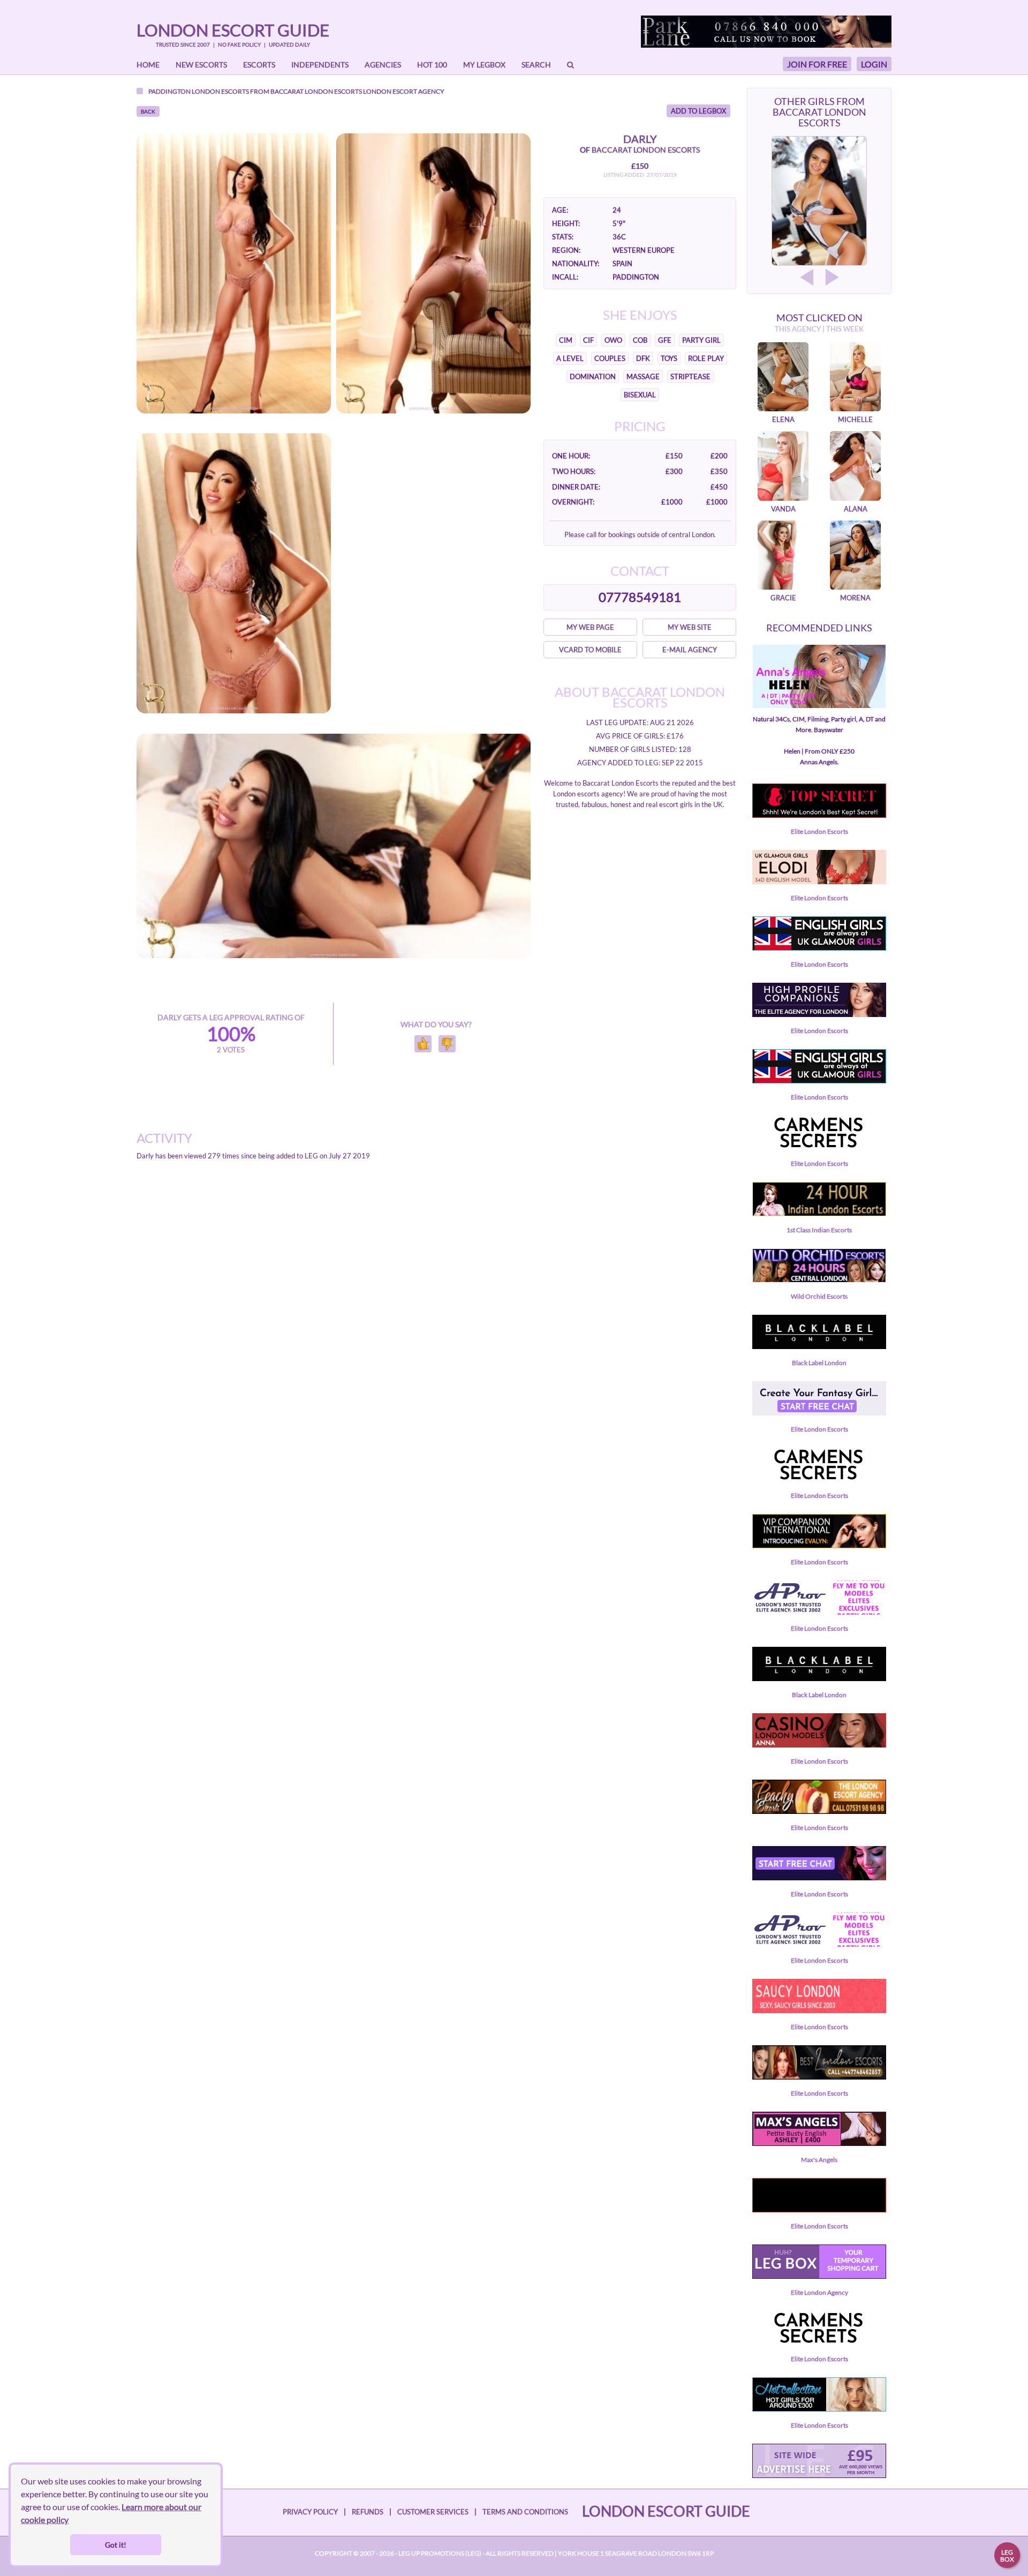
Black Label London (819, 1363)
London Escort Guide (233, 30)
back (148, 111)
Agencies (383, 65)
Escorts (259, 65)
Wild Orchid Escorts (819, 1296)
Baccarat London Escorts (316, 91)
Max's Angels (819, 2160)
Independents (320, 65)
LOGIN (874, 64)
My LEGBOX (484, 65)
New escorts (201, 65)
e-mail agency (690, 650)
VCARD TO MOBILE (590, 650)
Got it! (116, 2545)
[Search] (570, 65)
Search (536, 65)
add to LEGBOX (698, 111)
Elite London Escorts (819, 831)
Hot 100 (432, 65)
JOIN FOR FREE (817, 64)
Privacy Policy (310, 2512)
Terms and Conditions (525, 2512)
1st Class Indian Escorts (819, 1230)
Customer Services (433, 2512)
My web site (690, 627)
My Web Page (590, 627)
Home (148, 65)
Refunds (368, 2512)
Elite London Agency (819, 2292)
